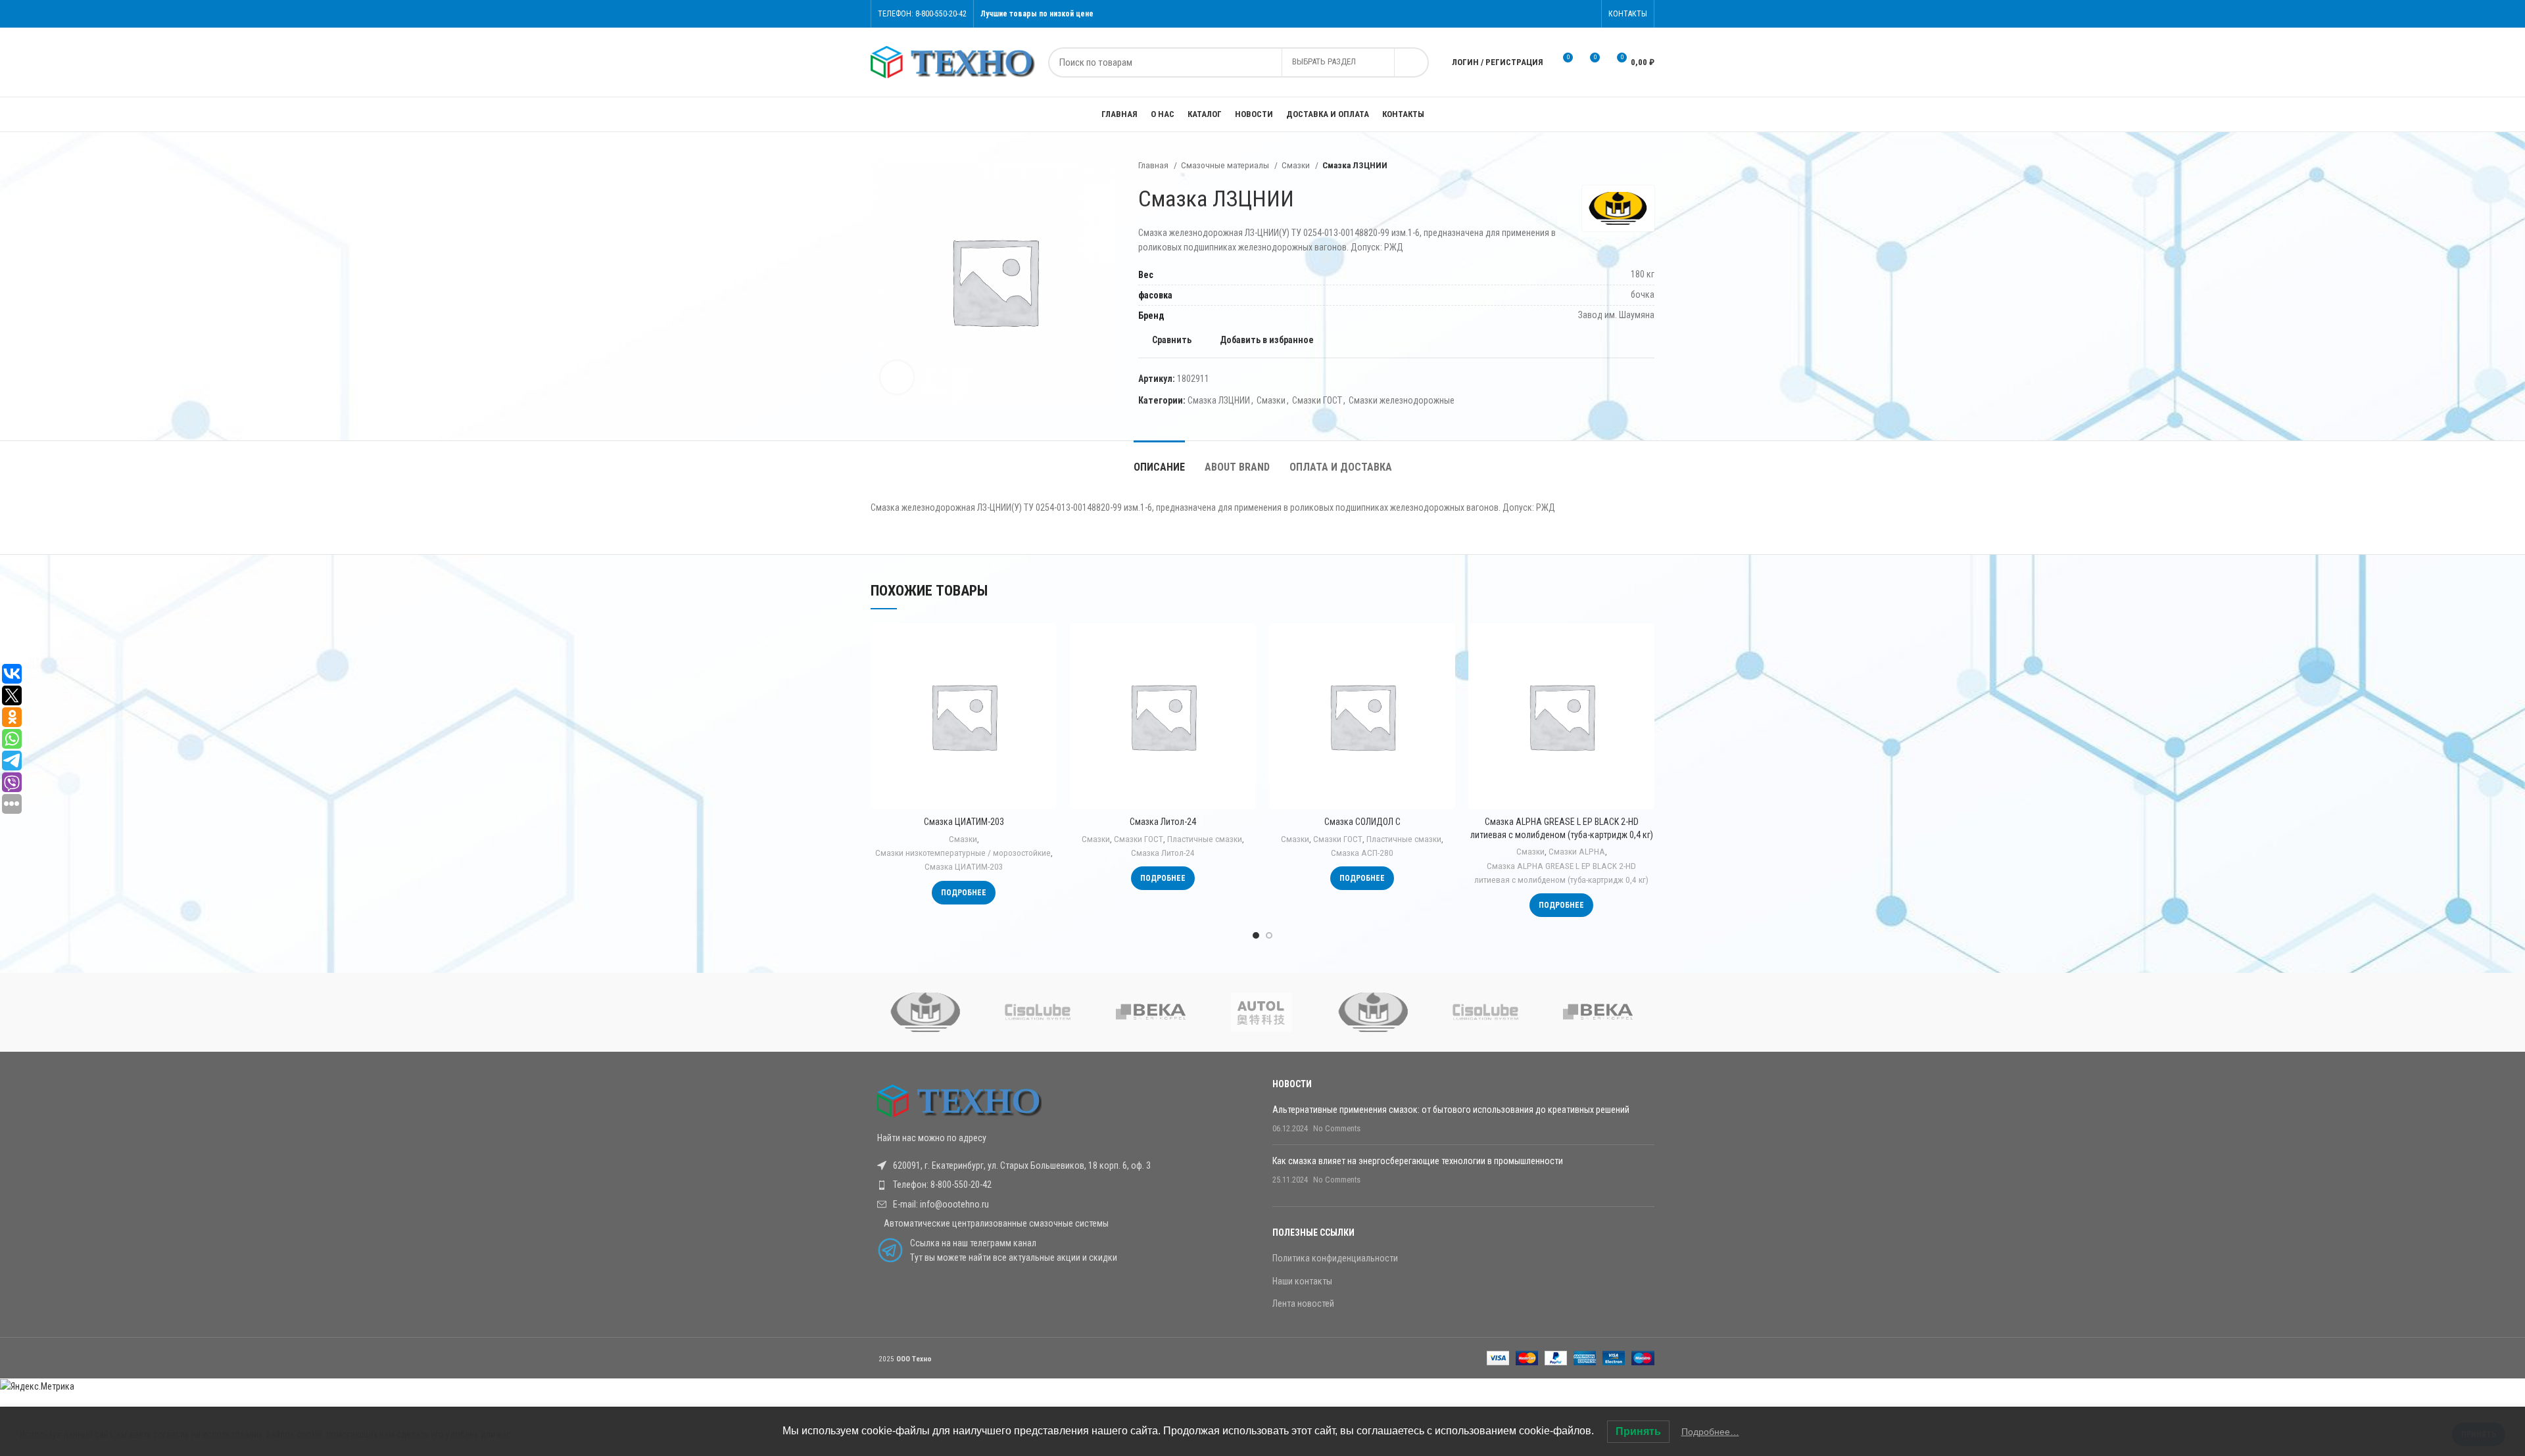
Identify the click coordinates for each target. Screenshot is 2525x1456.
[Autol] (1262, 1012)
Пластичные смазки (1205, 839)
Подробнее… (1710, 1432)
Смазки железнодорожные (1402, 400)
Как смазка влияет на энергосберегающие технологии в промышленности (1418, 1161)
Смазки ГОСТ (1317, 400)
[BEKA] (1149, 1012)
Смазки (1297, 165)
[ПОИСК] (1411, 62)
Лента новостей (1303, 1303)
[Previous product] (1622, 166)
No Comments (1337, 1128)
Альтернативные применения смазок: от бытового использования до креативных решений (1451, 1110)
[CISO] (1038, 1012)
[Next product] (1648, 166)
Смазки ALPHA (1577, 852)
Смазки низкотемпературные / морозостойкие (963, 853)
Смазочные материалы (1226, 165)
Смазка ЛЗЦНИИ (1219, 400)
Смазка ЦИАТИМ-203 (964, 822)
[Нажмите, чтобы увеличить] (897, 377)
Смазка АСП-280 (1362, 853)
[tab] (1159, 460)
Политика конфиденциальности (1335, 1258)
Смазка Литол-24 (1163, 822)
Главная (1154, 165)
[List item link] (1062, 1185)
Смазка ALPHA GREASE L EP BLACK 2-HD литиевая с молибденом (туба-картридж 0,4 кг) (1561, 873)
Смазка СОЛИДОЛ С (1362, 822)
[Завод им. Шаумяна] (926, 1012)
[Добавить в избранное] (1047, 704)
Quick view (1047, 674)
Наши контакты (1302, 1281)
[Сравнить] (1047, 645)
